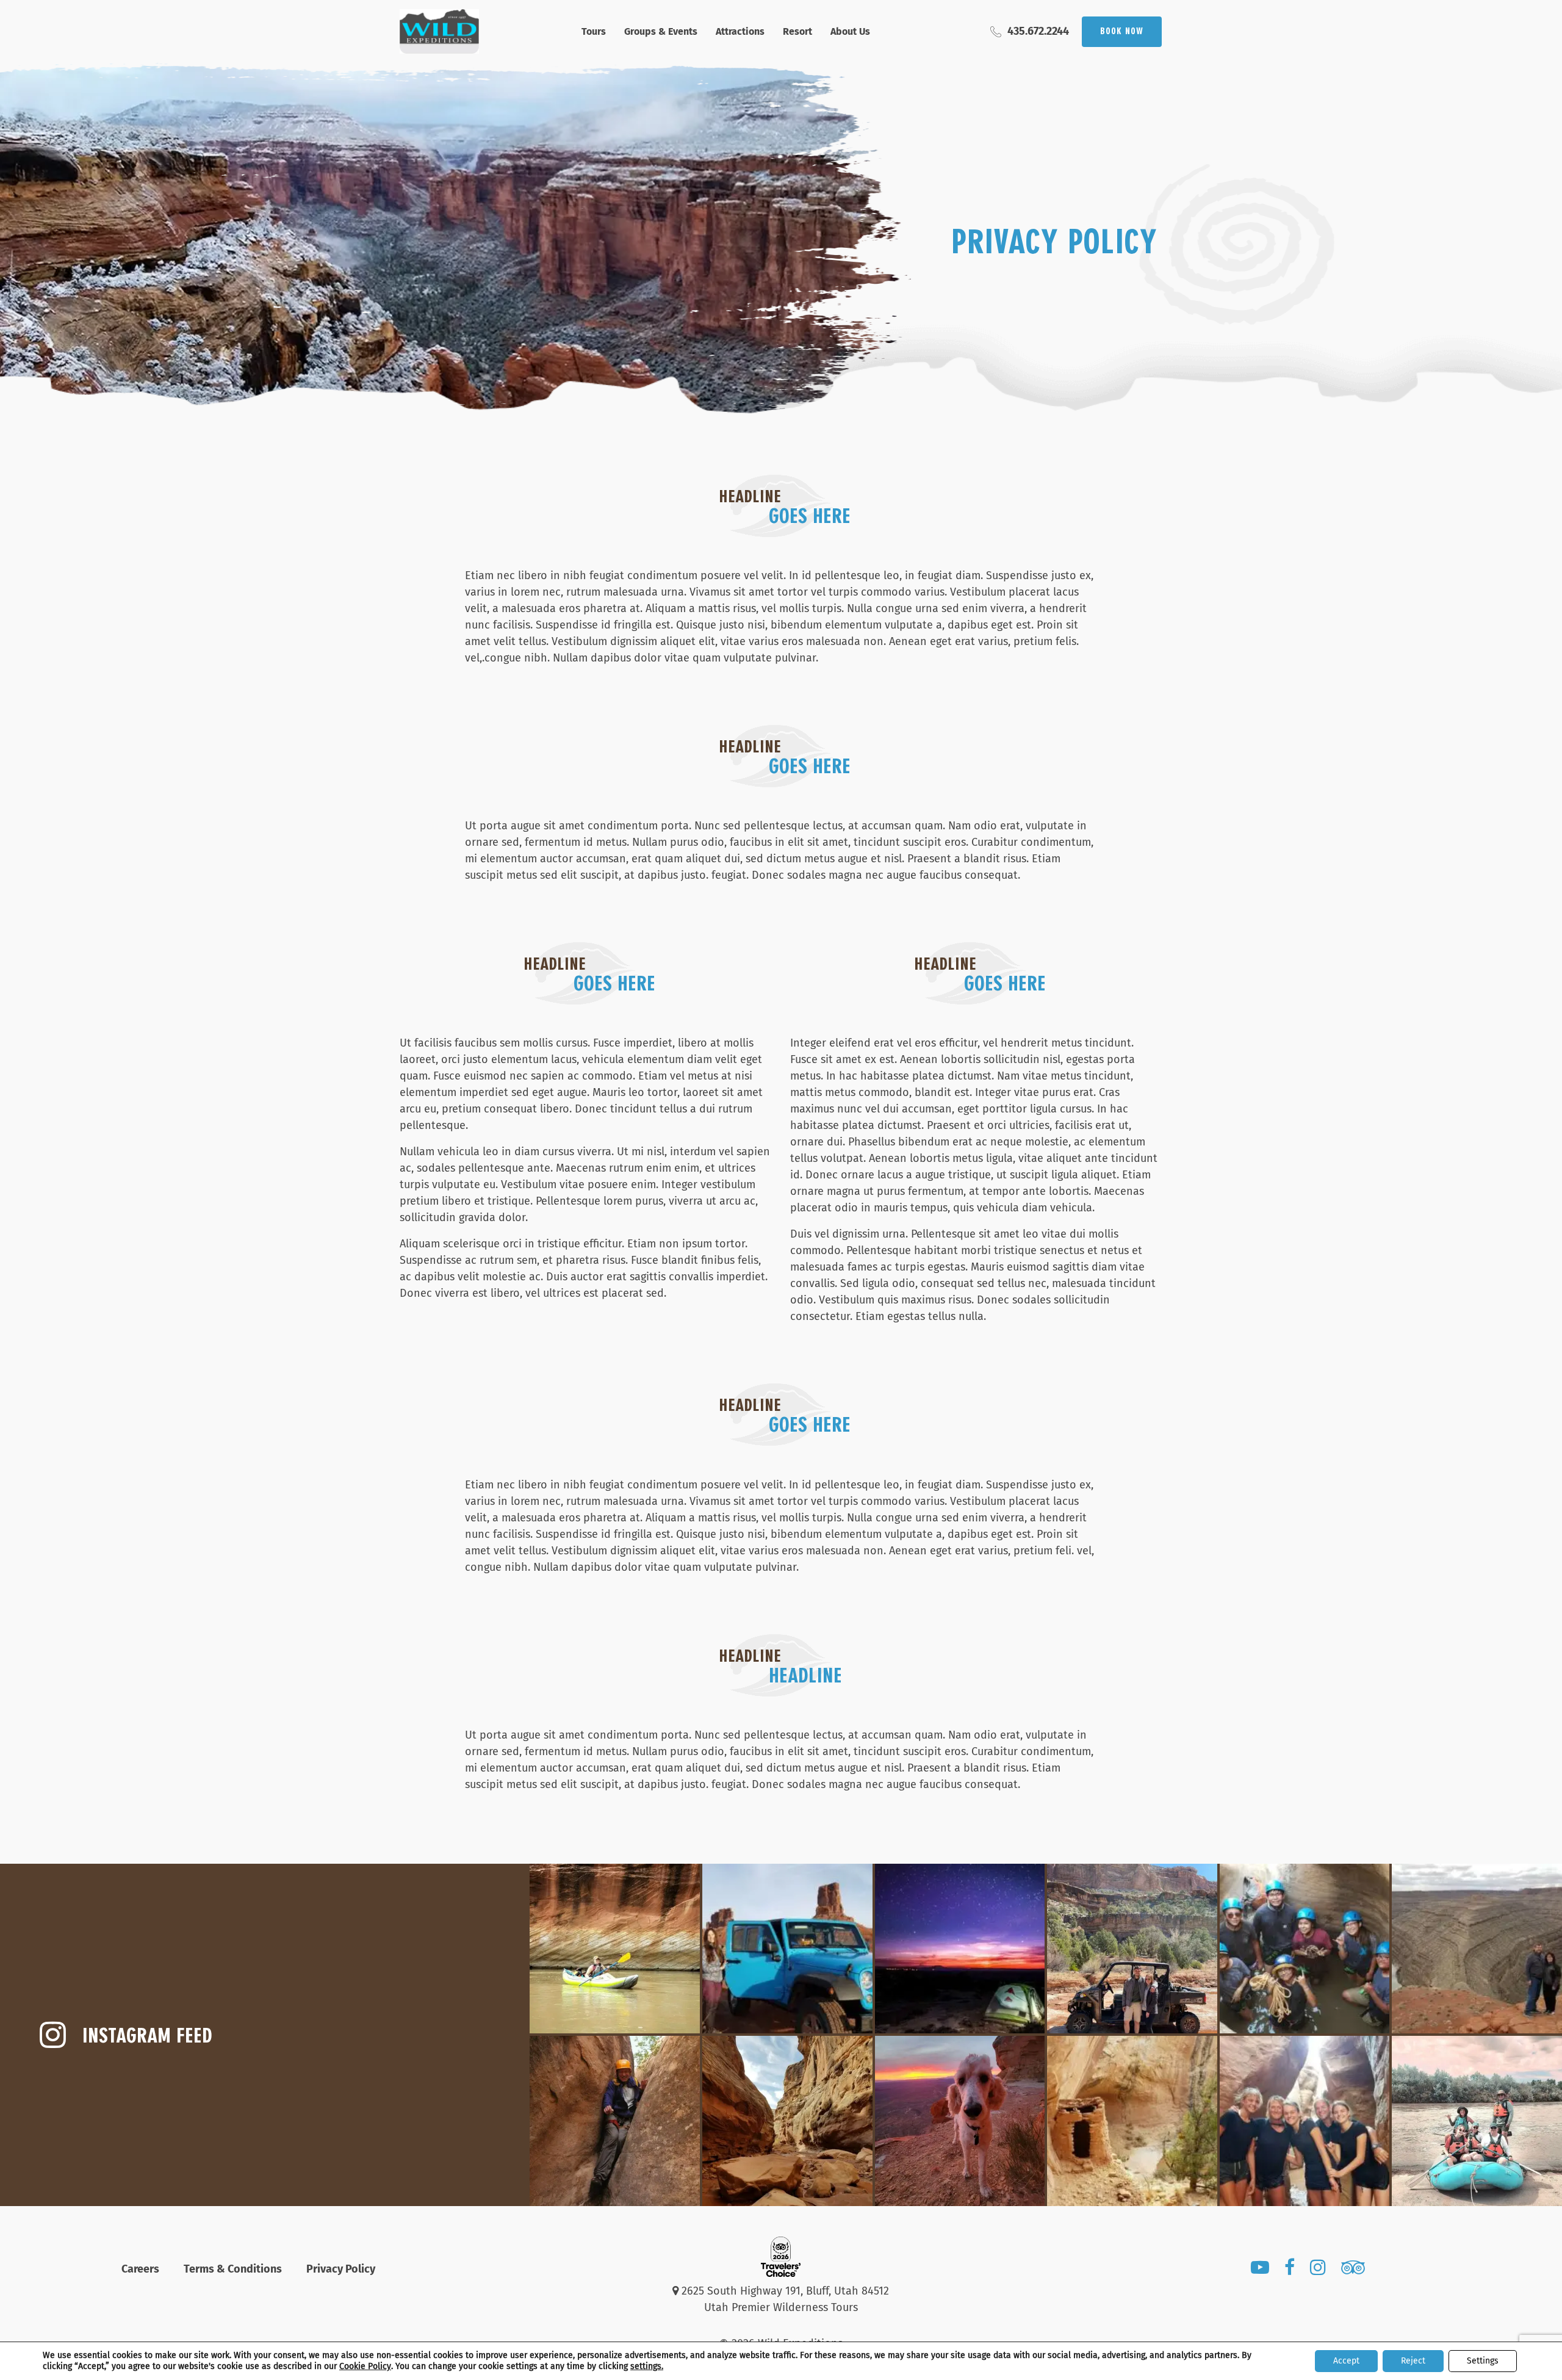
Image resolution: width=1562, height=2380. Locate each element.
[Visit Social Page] (1260, 2270)
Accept (1346, 2361)
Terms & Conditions (233, 2269)
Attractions (740, 31)
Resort (797, 31)
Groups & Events (661, 31)
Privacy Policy (341, 2269)
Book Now (1122, 32)
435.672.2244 (1038, 31)
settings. (647, 2366)
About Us (850, 31)
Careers (140, 2269)
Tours (594, 31)
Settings (1483, 2361)
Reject (1413, 2361)
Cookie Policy (365, 2366)
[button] (615, 1949)
